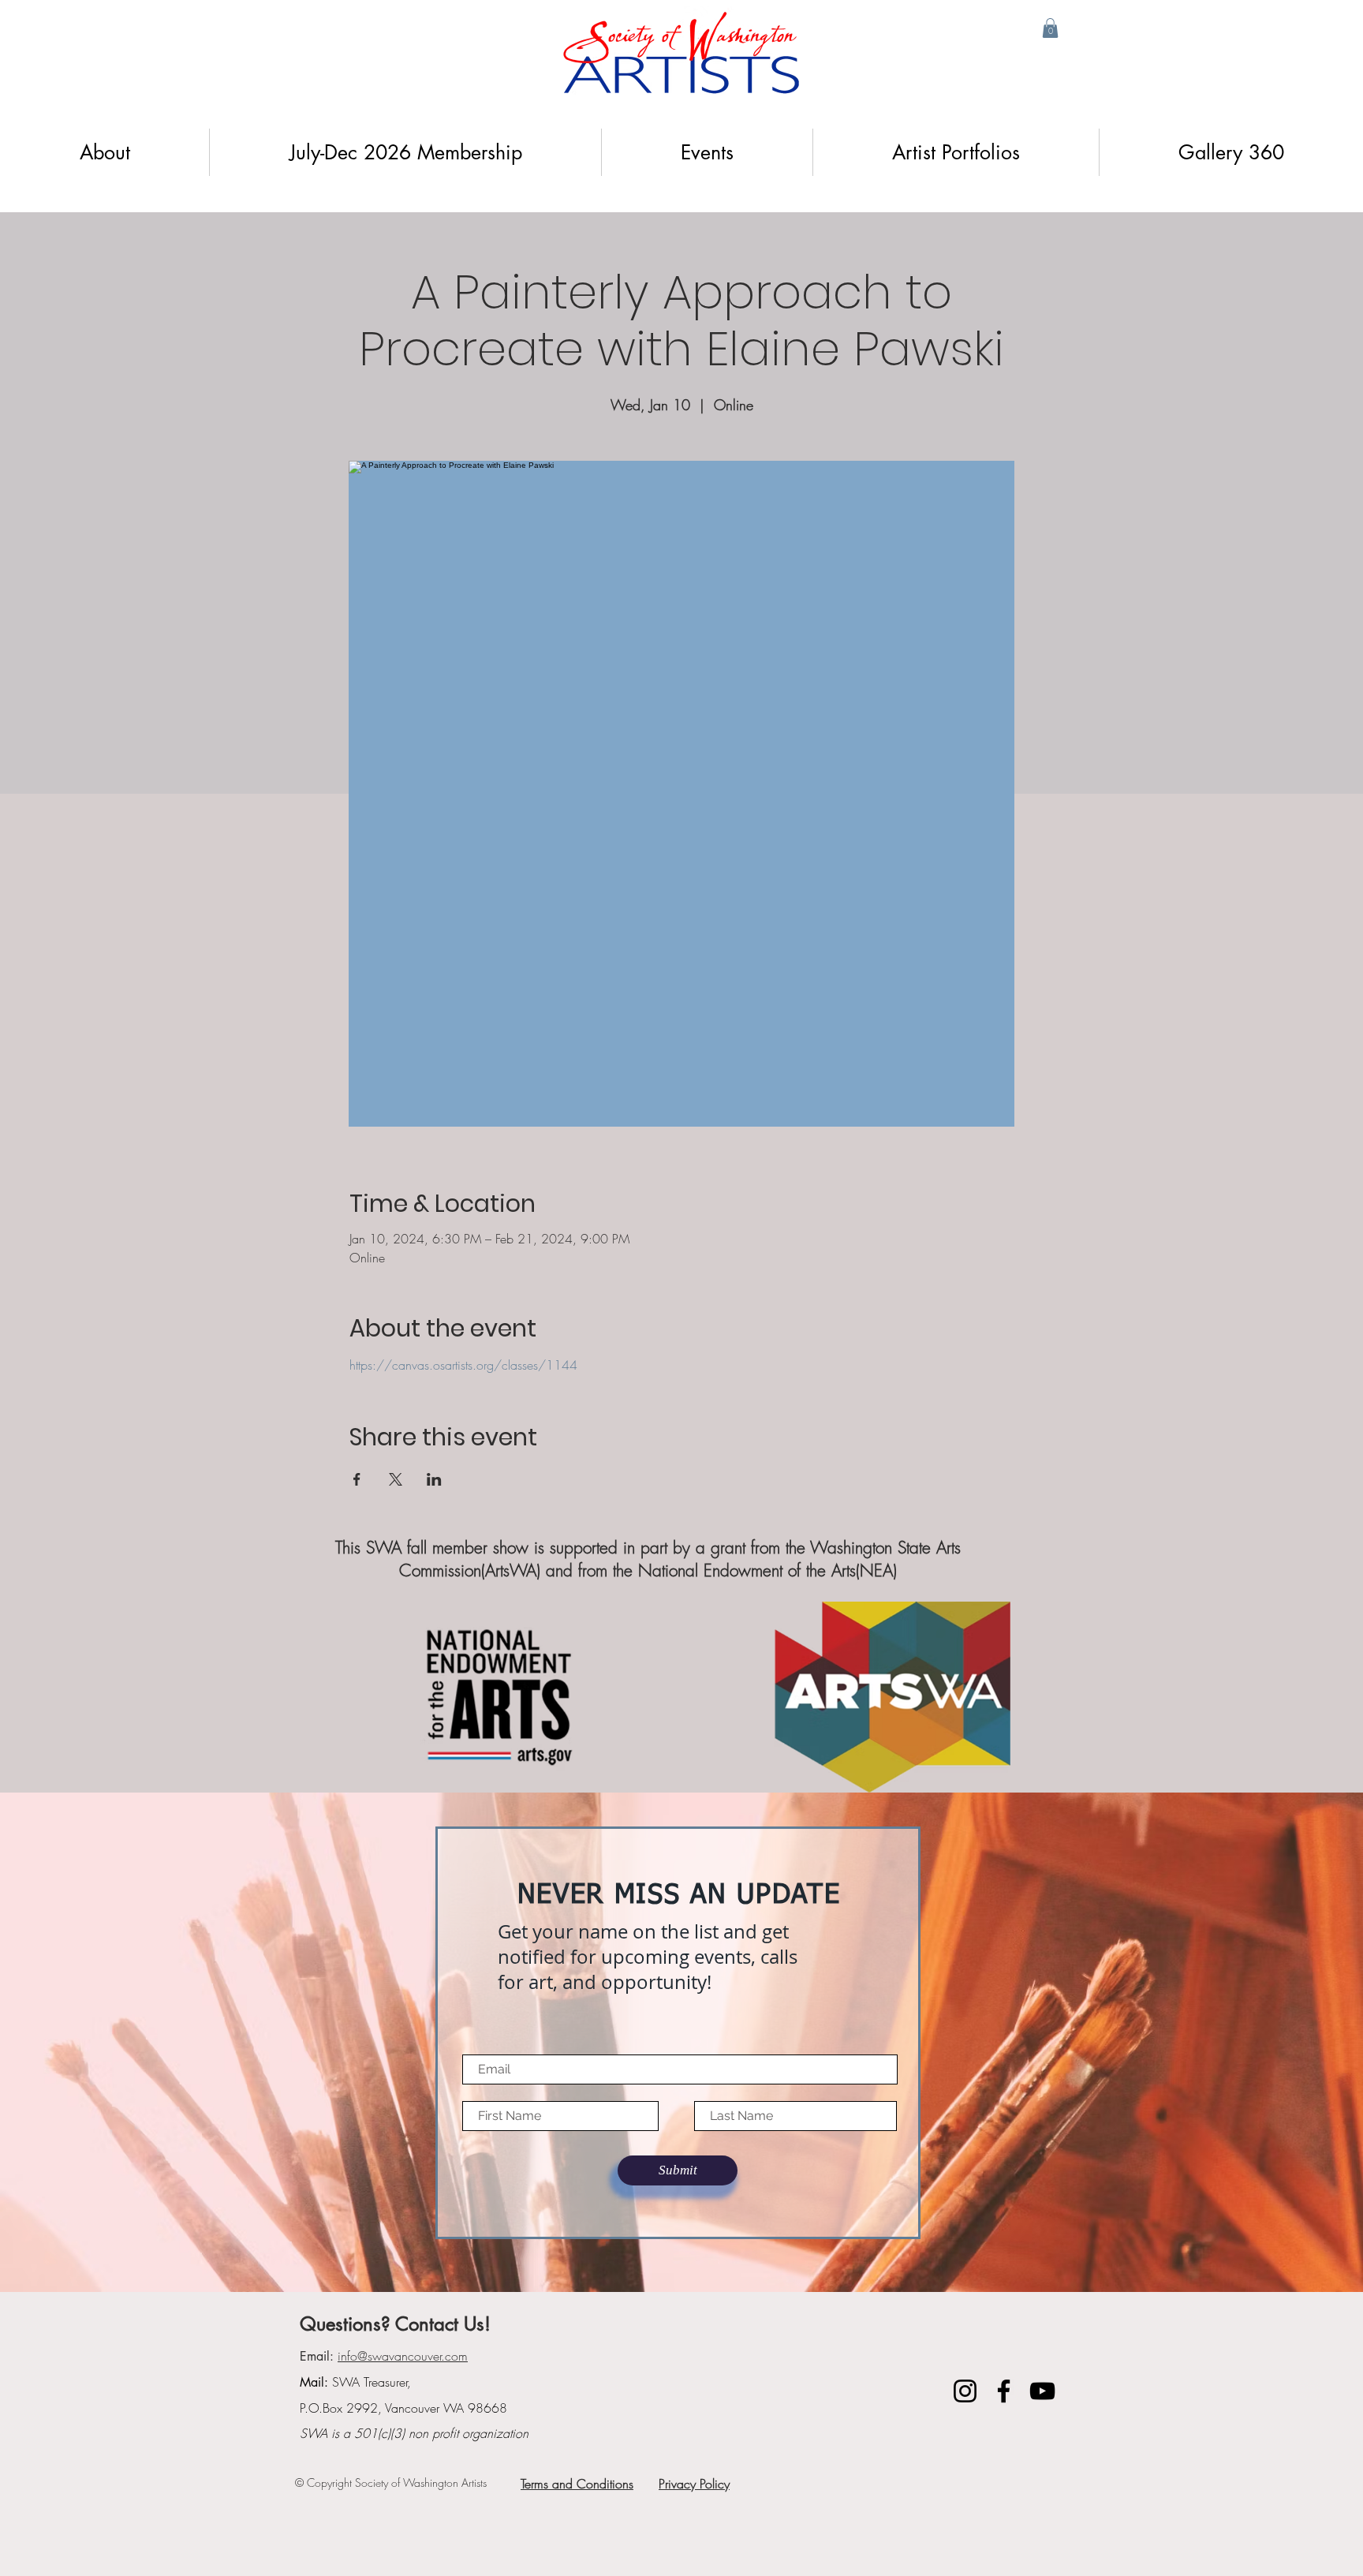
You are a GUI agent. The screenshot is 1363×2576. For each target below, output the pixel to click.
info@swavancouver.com (403, 2356)
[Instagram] (965, 2391)
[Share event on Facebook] (357, 1479)
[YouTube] (1042, 2391)
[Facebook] (1004, 2391)
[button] (1050, 28)
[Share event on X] (396, 1479)
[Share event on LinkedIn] (434, 1479)
